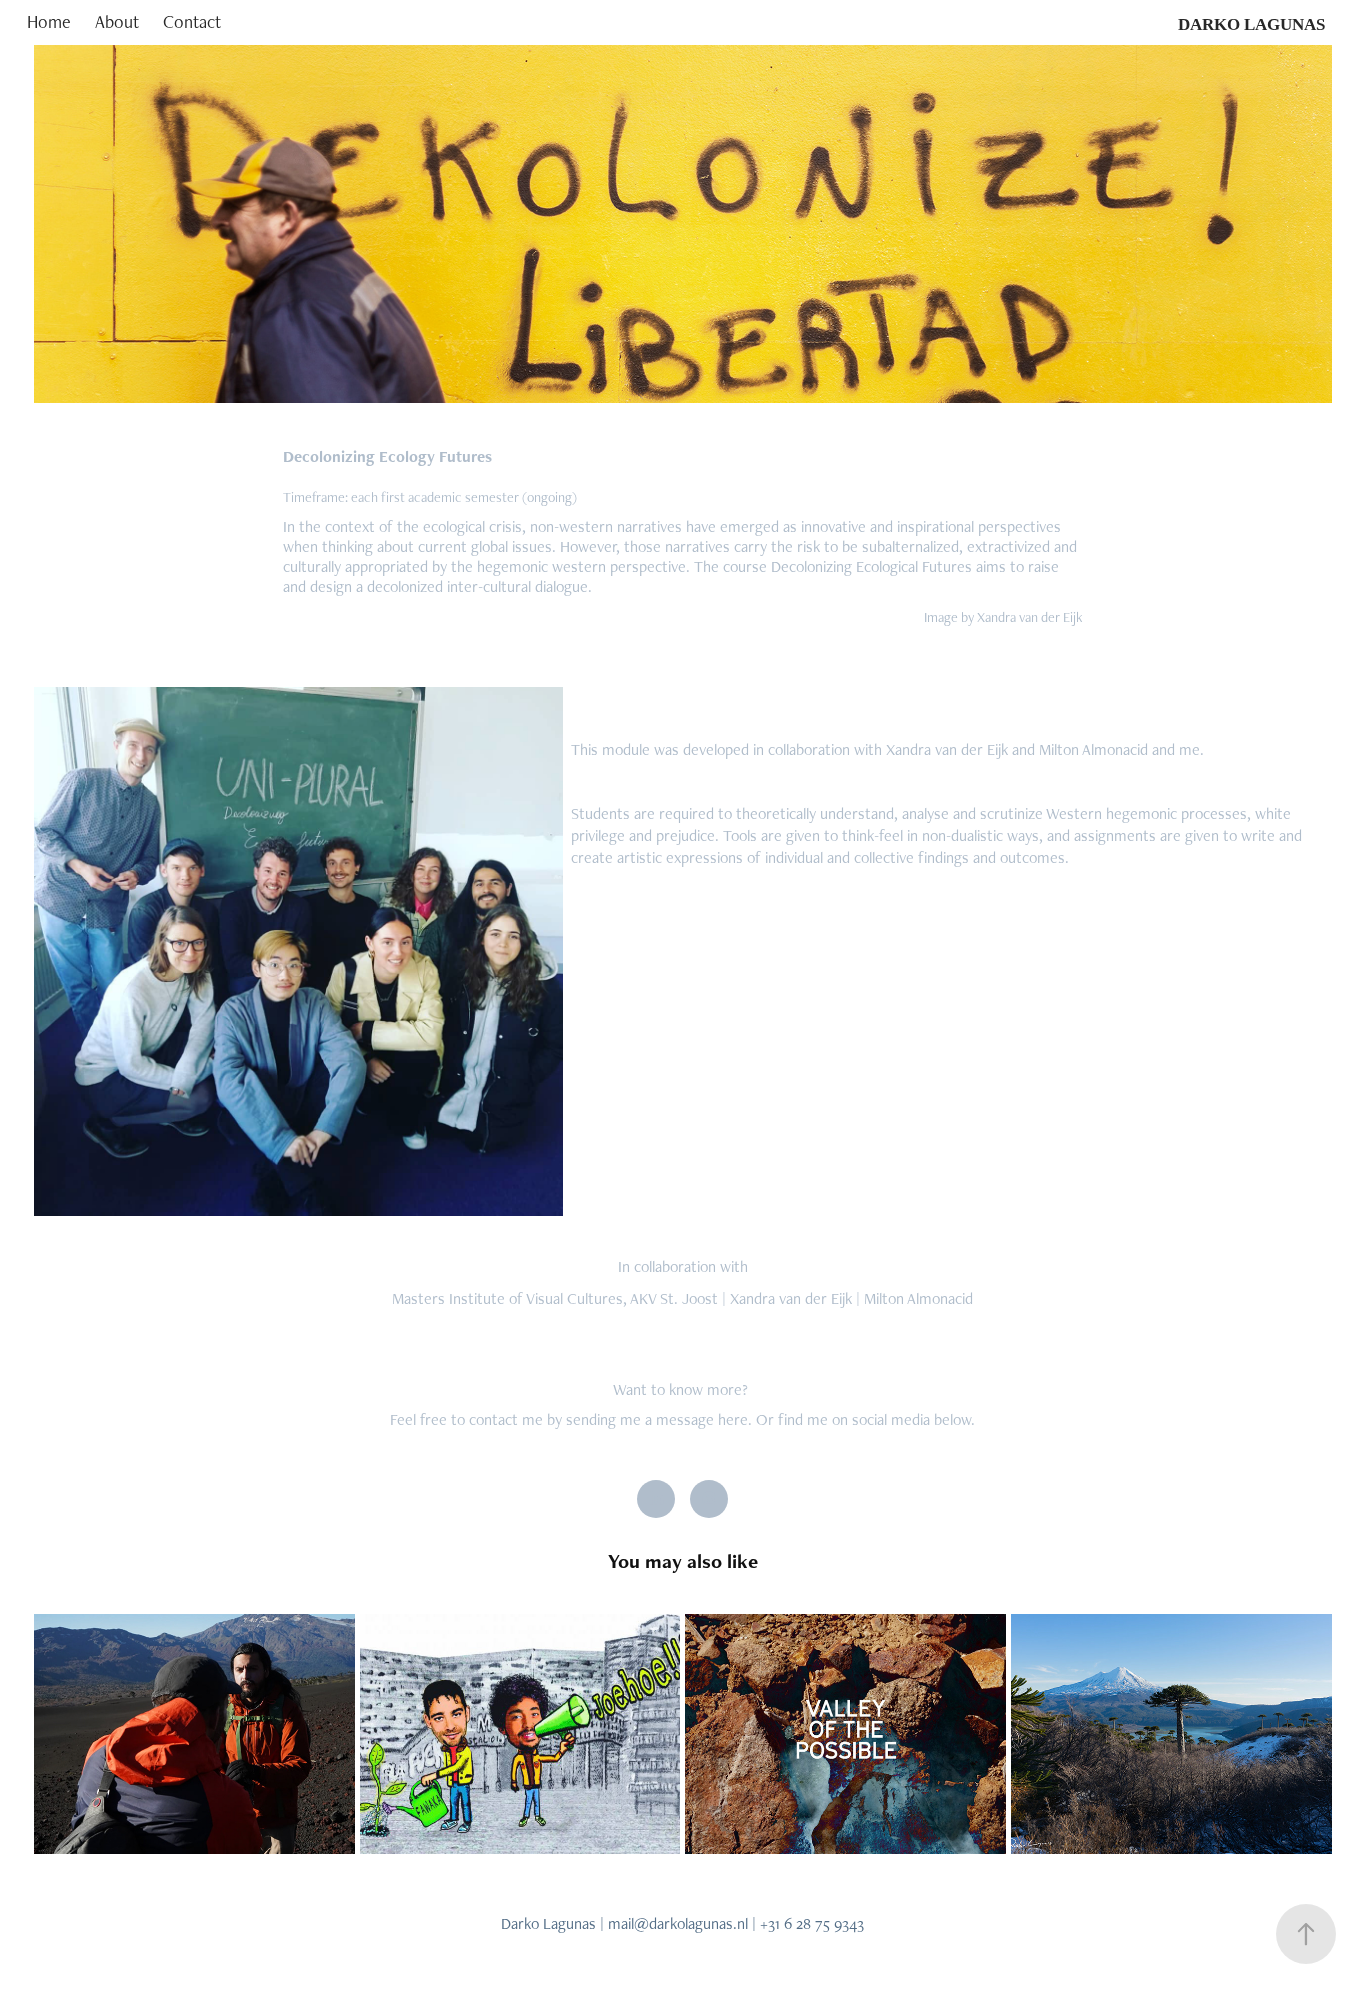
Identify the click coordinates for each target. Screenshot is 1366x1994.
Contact (192, 21)
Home (49, 21)
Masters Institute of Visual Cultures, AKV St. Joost (555, 1298)
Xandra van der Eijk (791, 1298)
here (733, 1419)
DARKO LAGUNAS (1251, 24)
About (117, 21)
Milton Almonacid (918, 1298)
